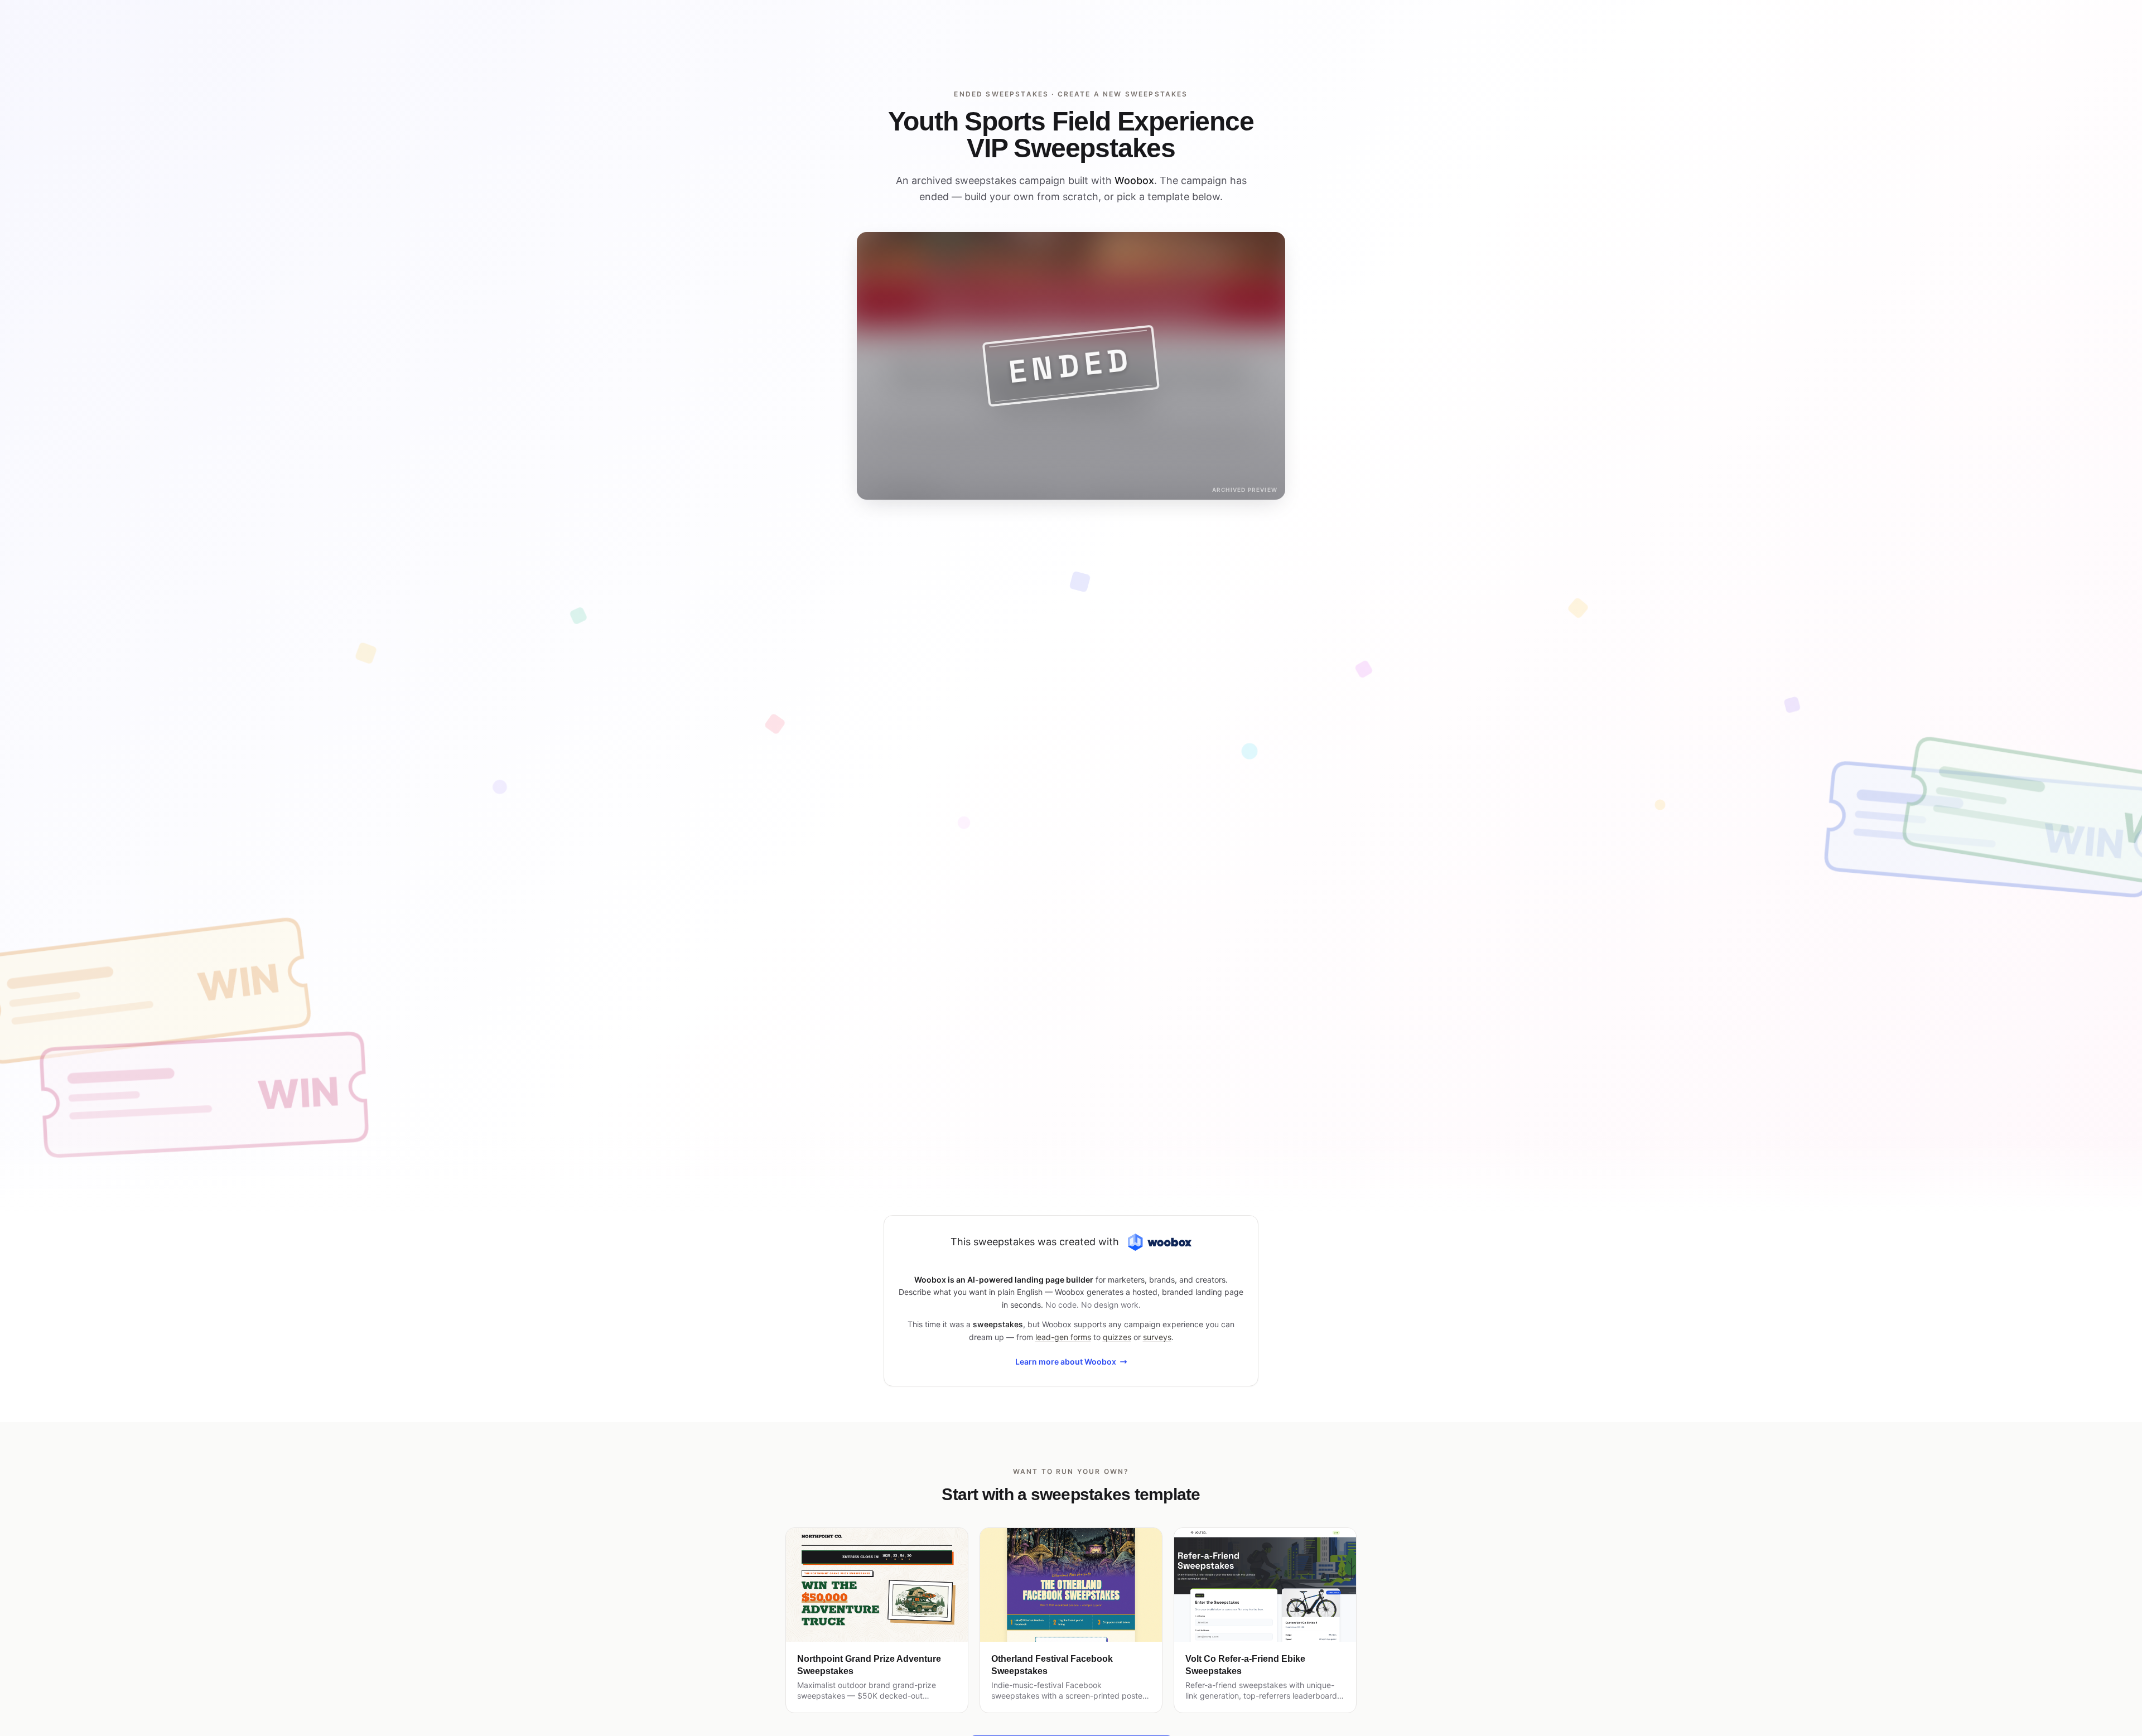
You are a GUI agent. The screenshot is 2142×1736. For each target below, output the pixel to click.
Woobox (1134, 180)
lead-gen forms (1063, 1337)
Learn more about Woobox (1066, 1362)
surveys (1157, 1337)
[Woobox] (1160, 1242)
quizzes (1117, 1337)
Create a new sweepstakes (1123, 94)
